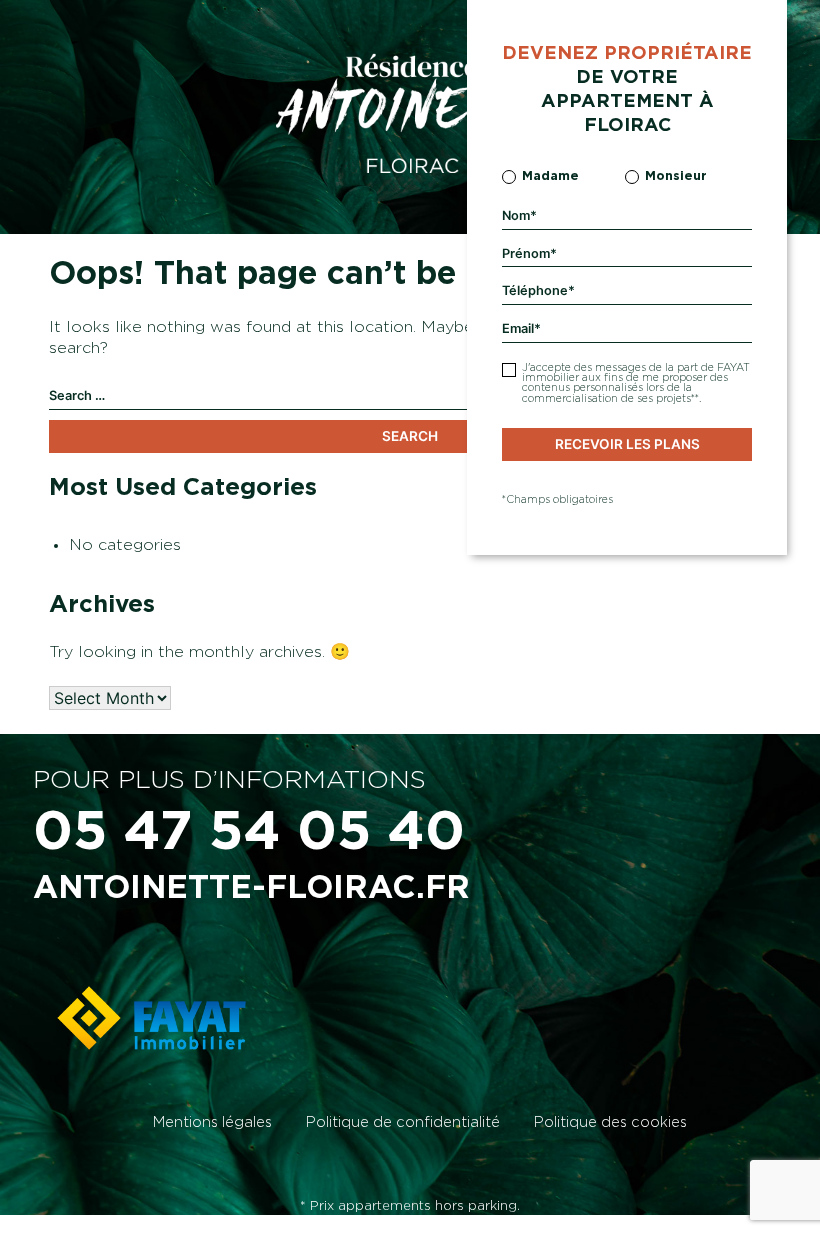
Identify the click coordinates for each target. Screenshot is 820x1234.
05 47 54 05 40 (249, 832)
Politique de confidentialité (403, 1122)
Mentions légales (212, 1122)
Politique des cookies (610, 1122)
